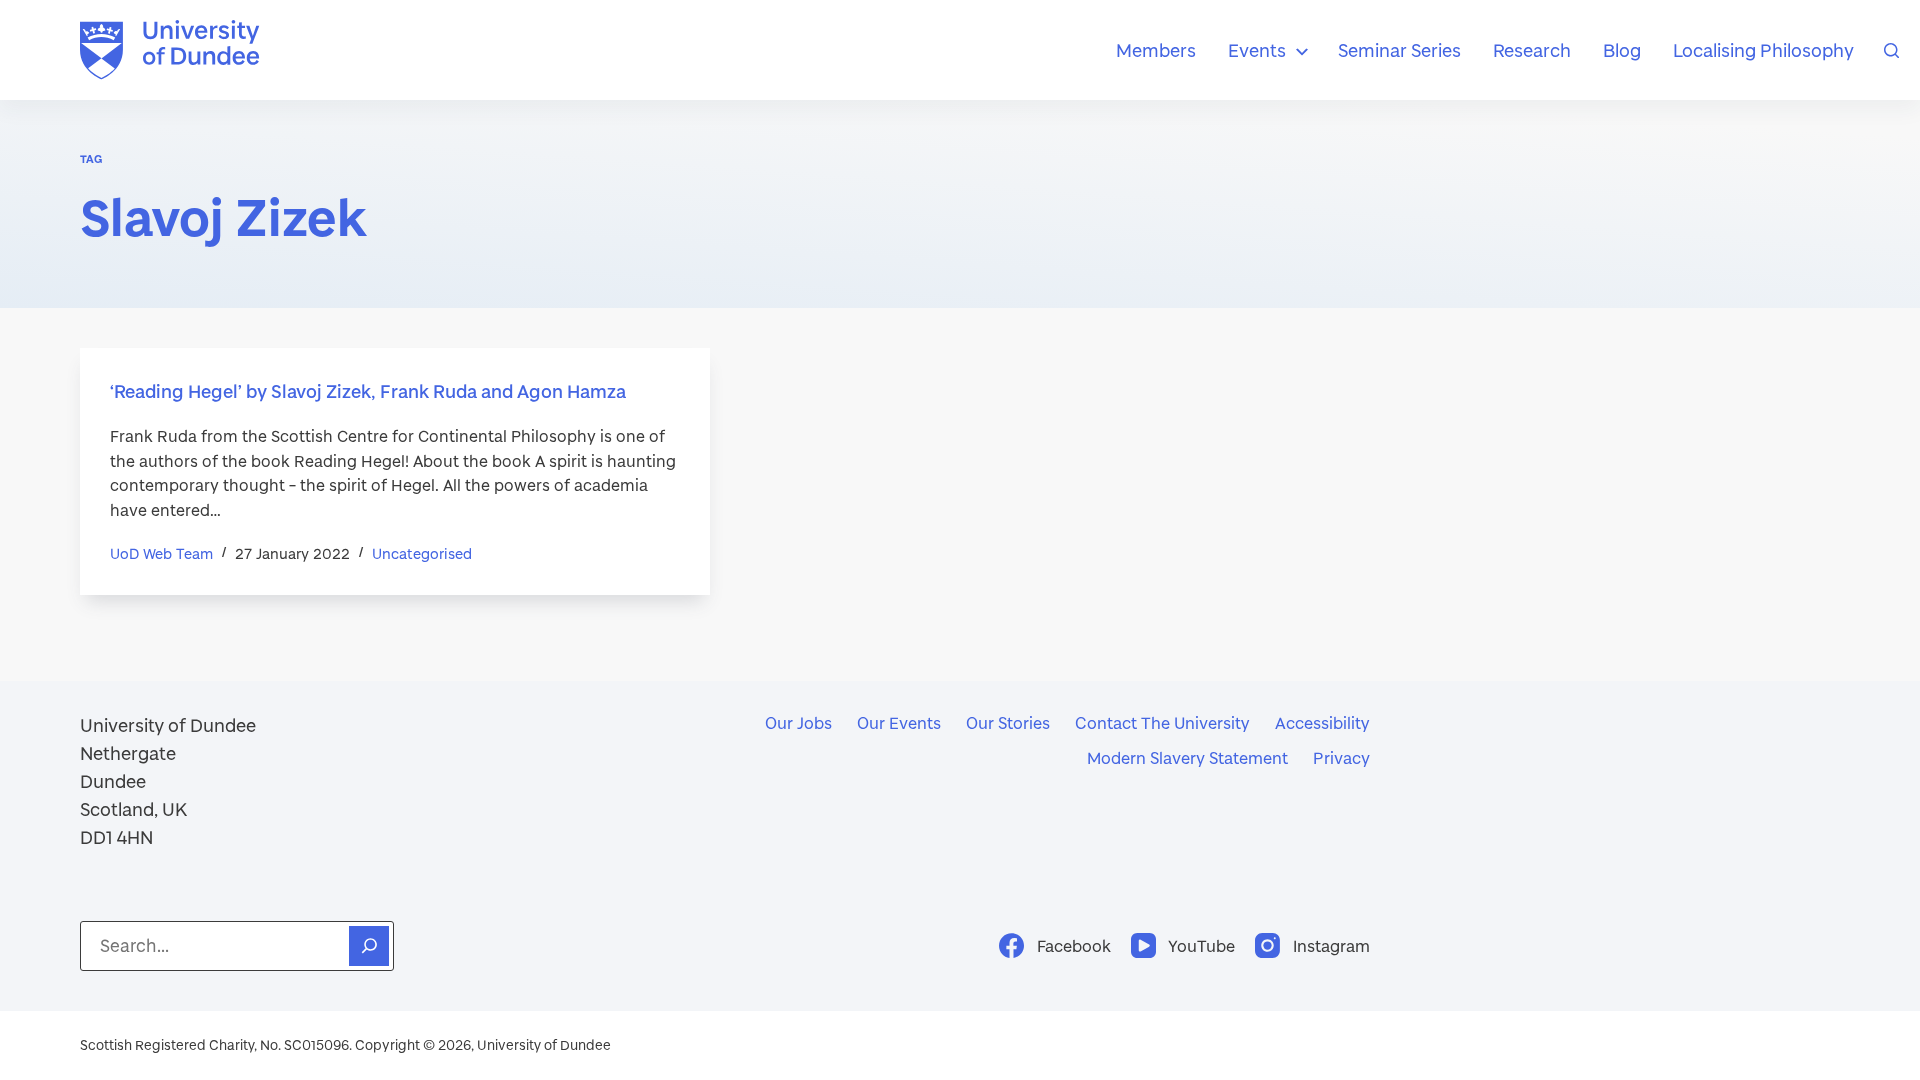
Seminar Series (1399, 50)
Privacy (1341, 757)
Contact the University (1162, 722)
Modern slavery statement (1187, 757)
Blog (1622, 50)
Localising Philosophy (1763, 50)
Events (1257, 50)
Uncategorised (422, 553)
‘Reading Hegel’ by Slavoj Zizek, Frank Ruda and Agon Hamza (368, 391)
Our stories (1008, 722)
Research (1532, 50)
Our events (899, 722)
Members (1156, 50)
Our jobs (798, 722)
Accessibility (1322, 722)
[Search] (1891, 50)
